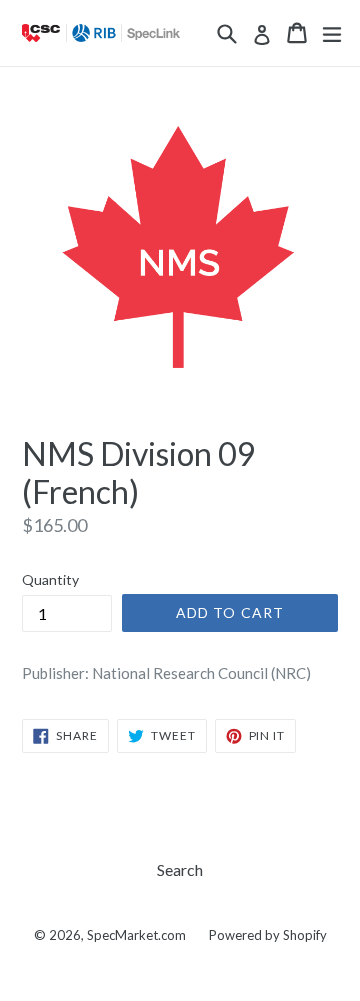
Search (180, 869)
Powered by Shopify (268, 935)
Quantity (50, 579)
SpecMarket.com (136, 935)
